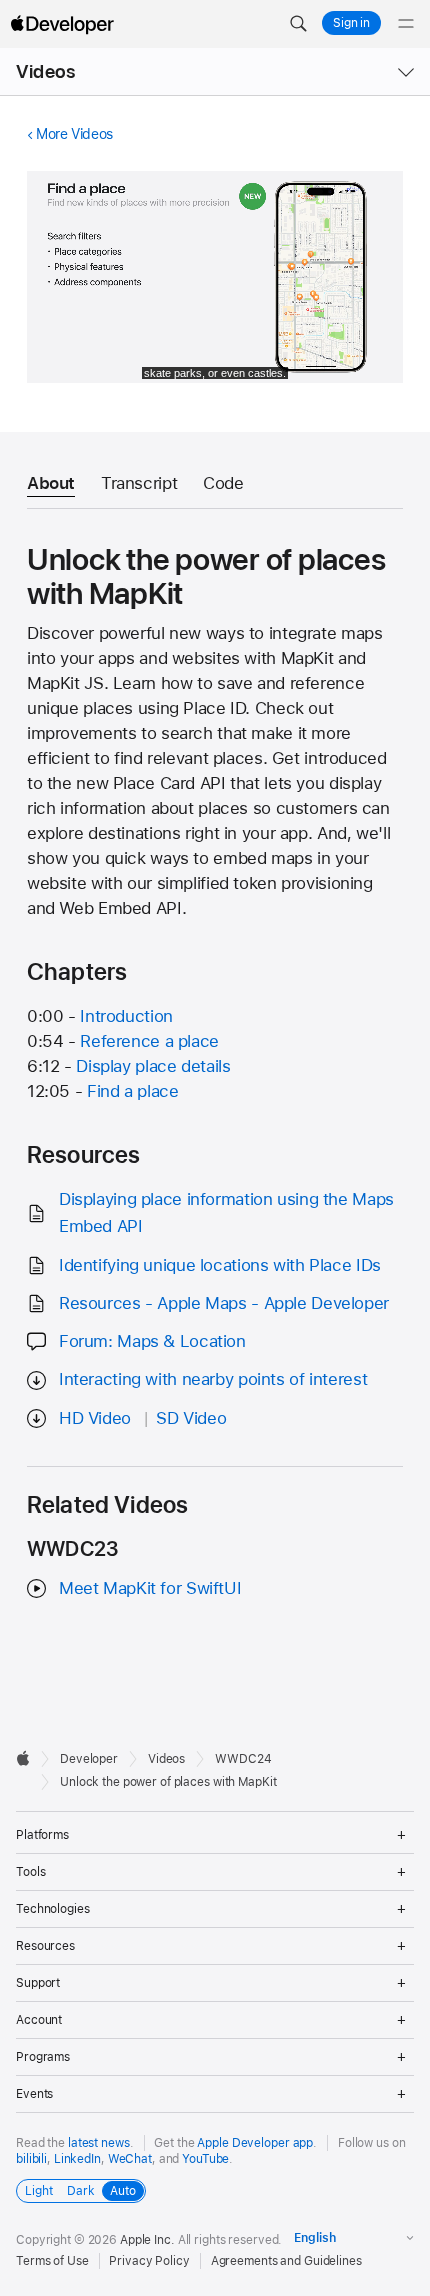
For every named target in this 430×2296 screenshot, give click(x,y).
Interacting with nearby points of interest (213, 1379)
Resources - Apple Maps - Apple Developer (224, 1303)
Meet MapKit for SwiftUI (150, 1588)
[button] (298, 24)
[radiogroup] (81, 2191)
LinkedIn (77, 2159)
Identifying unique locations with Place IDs (220, 1265)
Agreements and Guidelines (286, 2261)
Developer (89, 1759)
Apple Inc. (147, 2240)
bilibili (31, 2159)
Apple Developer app (255, 2143)
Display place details (153, 1066)
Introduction (126, 1016)
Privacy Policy (149, 2261)
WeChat (130, 2159)
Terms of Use (52, 2261)
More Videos (74, 134)
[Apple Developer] (62, 24)
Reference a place (149, 1041)
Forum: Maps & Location (152, 1341)
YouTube (205, 2159)
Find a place (133, 1091)
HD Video (95, 1418)
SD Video (191, 1418)
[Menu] (406, 24)
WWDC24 (243, 1759)
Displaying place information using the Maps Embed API (226, 1212)
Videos (45, 71)
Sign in (351, 23)
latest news (99, 2143)
